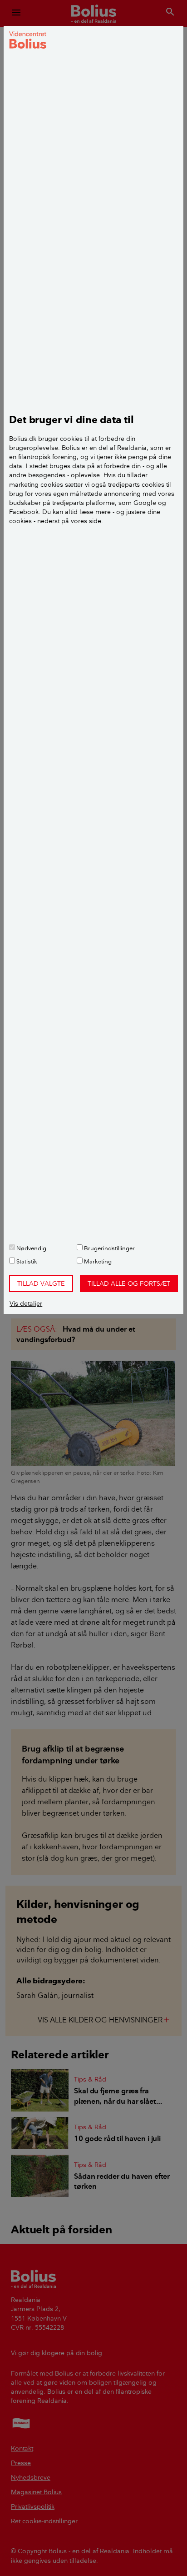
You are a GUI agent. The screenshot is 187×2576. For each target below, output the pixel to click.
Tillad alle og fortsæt (129, 1283)
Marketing (97, 1261)
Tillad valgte (41, 1283)
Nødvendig (31, 1248)
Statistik (26, 1261)
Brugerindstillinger (109, 1248)
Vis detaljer (26, 1303)
